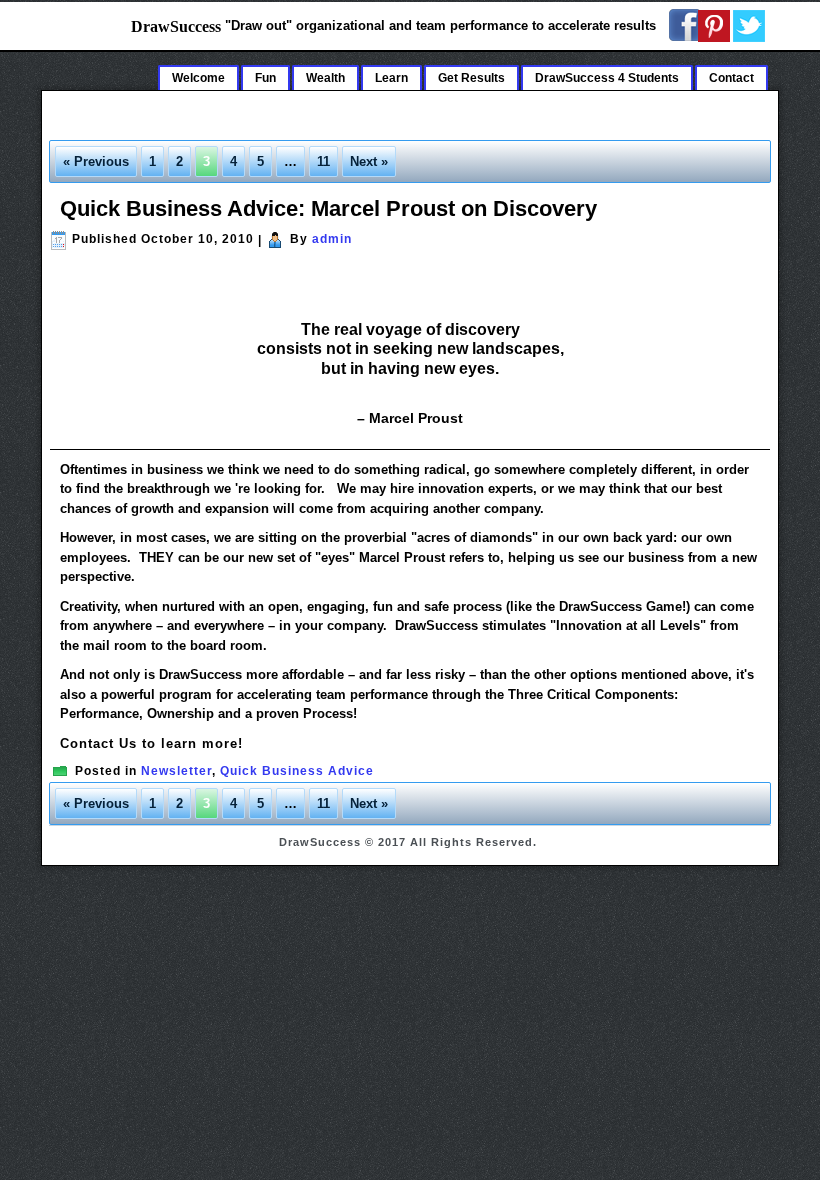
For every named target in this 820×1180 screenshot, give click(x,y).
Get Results (471, 78)
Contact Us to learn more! (151, 743)
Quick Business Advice (297, 771)
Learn (391, 78)
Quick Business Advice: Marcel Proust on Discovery (328, 208)
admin (332, 239)
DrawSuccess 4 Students (607, 78)
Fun (265, 78)
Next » (369, 161)
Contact (731, 78)
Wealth (325, 78)
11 (323, 161)
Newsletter (176, 771)
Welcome (198, 78)
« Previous (96, 161)
